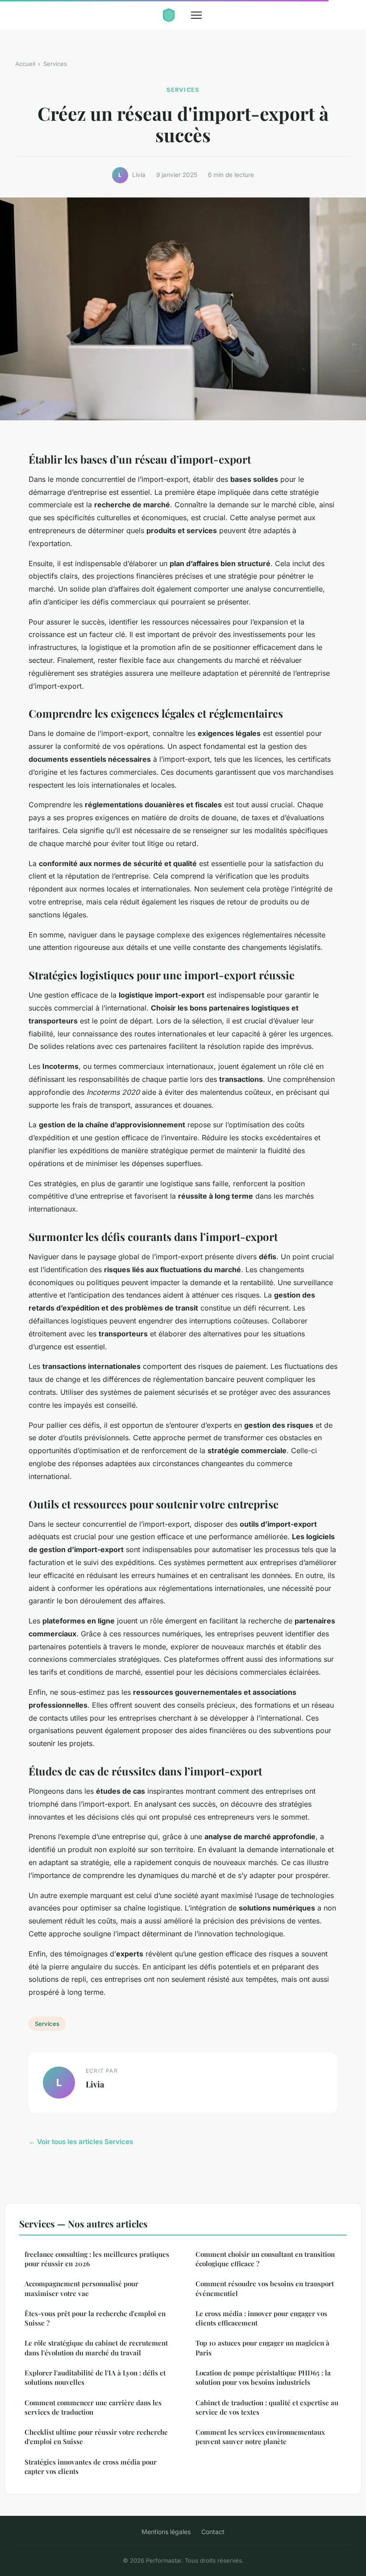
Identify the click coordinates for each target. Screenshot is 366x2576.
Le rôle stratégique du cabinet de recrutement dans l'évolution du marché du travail (96, 2348)
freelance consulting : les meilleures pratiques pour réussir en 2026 (97, 2259)
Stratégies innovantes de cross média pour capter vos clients (91, 2467)
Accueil (25, 64)
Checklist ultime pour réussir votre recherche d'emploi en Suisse (96, 2437)
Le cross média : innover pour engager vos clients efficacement (261, 2318)
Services (55, 64)
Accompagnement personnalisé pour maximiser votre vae (81, 2288)
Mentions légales (166, 2532)
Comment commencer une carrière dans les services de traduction (93, 2407)
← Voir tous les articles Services (81, 2142)
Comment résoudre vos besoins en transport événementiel (265, 2288)
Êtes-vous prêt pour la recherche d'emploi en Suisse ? (95, 2318)
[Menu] (196, 15)
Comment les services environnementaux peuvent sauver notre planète (260, 2437)
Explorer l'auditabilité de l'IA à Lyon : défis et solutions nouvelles (95, 2377)
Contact (213, 2532)
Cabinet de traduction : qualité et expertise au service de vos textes (267, 2407)
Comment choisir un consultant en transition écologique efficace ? (265, 2259)
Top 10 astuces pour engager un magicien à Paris (262, 2348)
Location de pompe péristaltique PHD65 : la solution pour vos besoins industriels (263, 2377)
